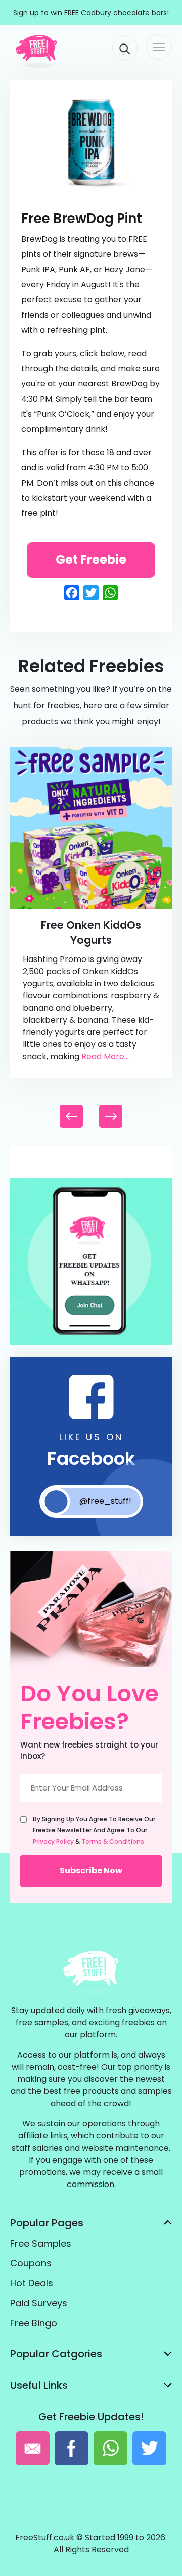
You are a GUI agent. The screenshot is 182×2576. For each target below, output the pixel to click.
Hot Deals (32, 2283)
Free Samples (41, 2243)
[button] (111, 1116)
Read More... (105, 1056)
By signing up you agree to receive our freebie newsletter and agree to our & (94, 1830)
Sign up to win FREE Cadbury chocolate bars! (91, 13)
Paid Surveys (39, 2303)
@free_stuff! (105, 1501)
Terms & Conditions (113, 1841)
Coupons (31, 2263)
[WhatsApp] (91, 1343)
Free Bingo (34, 2323)
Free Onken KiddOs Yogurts (91, 932)
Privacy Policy (53, 1841)
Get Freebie (91, 560)
